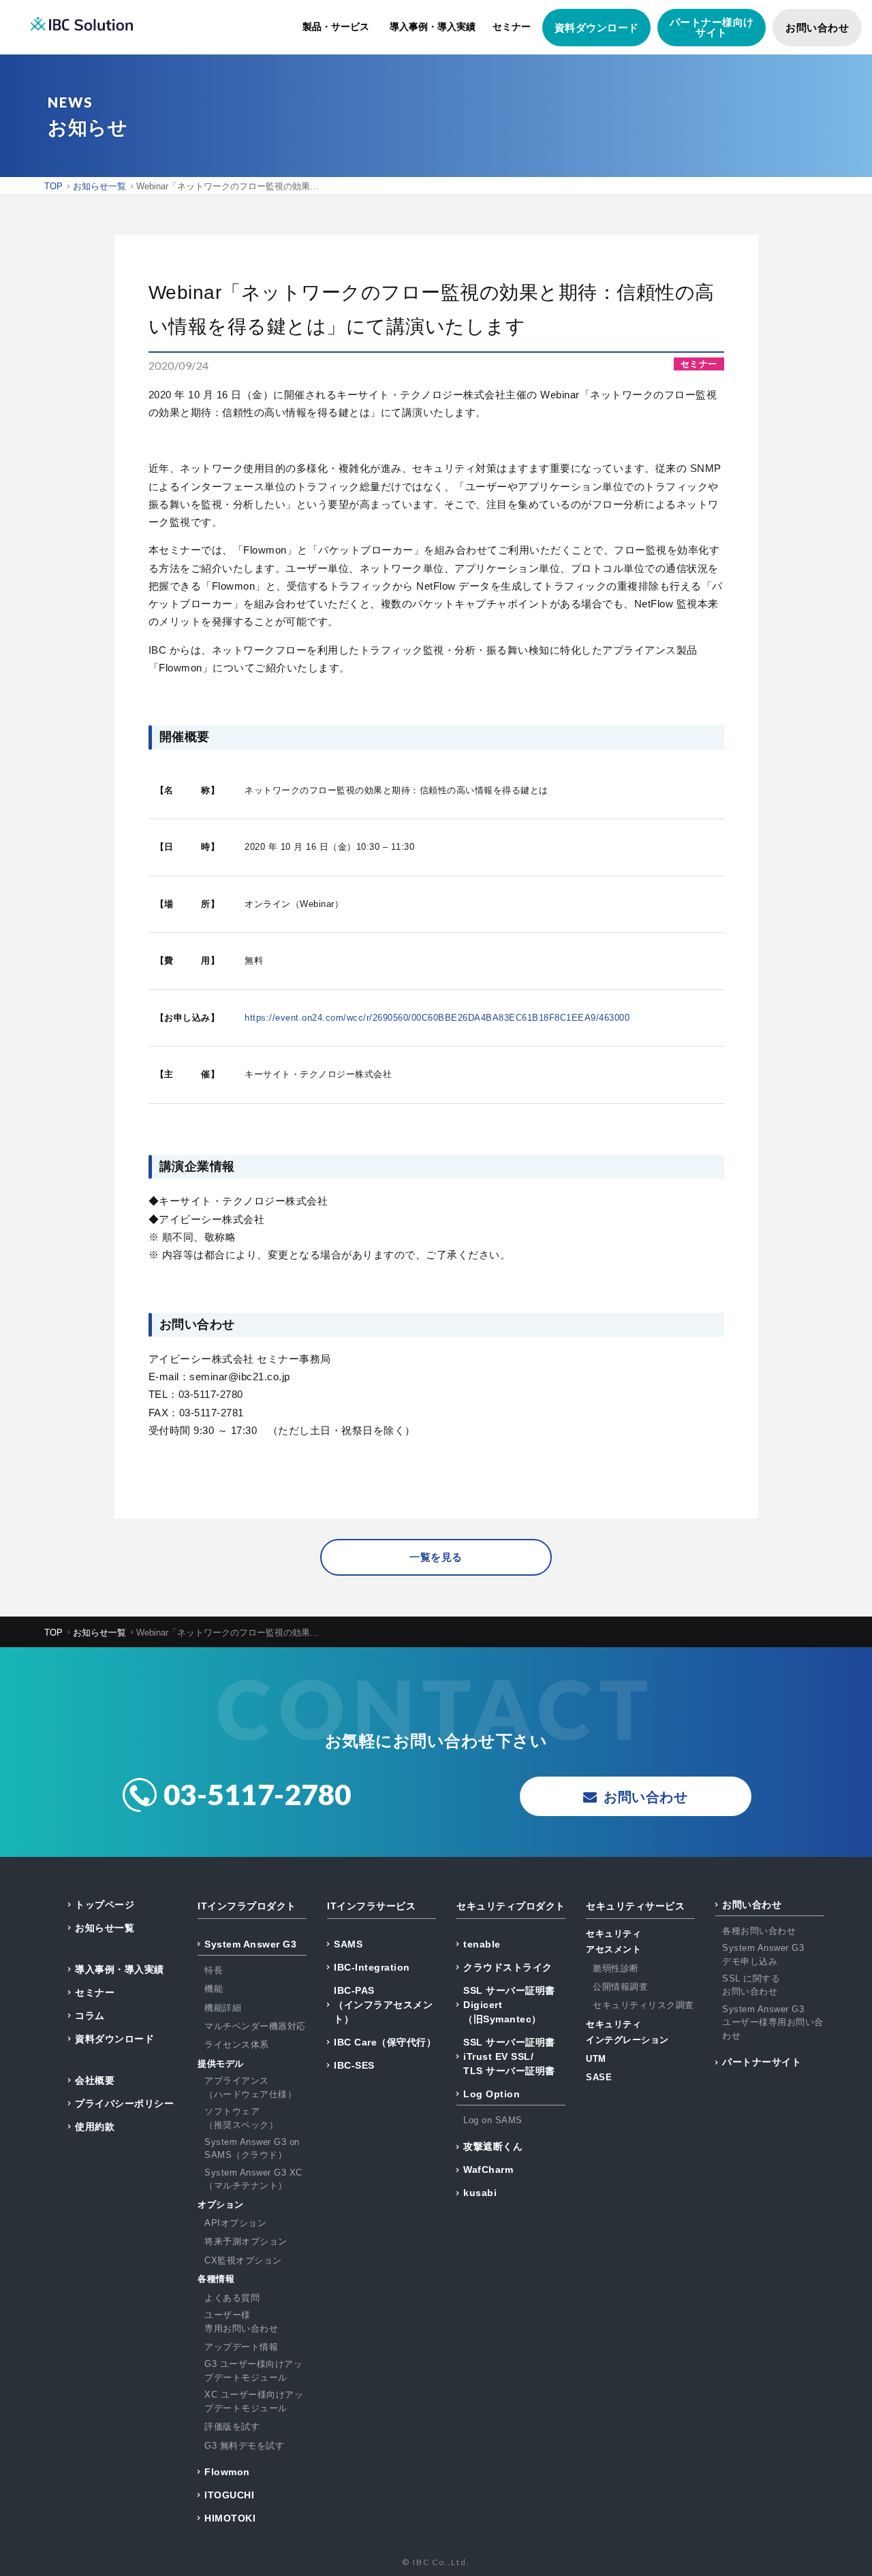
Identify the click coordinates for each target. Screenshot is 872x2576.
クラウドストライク (508, 1967)
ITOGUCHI (229, 2495)
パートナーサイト (762, 2062)
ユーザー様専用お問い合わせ (241, 2322)
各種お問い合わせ (759, 1931)
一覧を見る (436, 1557)
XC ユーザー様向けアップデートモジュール (254, 2401)
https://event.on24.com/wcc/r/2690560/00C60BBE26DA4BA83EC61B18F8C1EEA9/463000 (437, 1018)
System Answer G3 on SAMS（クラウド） (252, 2149)
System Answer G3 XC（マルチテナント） (253, 2179)
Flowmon (227, 2472)
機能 (214, 1989)
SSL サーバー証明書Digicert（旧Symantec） (509, 2005)
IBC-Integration (372, 1967)
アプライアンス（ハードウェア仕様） (250, 2087)
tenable (482, 1944)
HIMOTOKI (230, 2518)
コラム (90, 2016)
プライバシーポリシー (124, 2103)
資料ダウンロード (597, 28)
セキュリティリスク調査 (643, 2005)
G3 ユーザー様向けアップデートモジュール (253, 2371)
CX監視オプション (243, 2260)
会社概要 (95, 2080)
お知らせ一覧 (105, 1928)
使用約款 (95, 2127)
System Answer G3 (250, 1944)
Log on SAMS (493, 2120)
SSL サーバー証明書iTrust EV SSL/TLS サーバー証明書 (509, 2056)
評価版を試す (232, 2427)
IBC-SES (354, 2065)
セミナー (512, 27)
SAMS (348, 1944)
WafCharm (488, 2169)
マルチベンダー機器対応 (255, 2026)
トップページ (105, 1905)
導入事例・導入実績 (433, 27)
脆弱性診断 (616, 1968)
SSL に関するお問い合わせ (751, 1985)
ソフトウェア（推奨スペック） (241, 2118)
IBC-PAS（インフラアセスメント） (383, 2005)
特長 (214, 1970)
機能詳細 (223, 2008)
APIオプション (235, 2223)
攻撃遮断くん (493, 2146)
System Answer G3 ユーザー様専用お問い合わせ (773, 2022)
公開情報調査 (620, 1987)
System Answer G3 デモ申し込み (763, 1955)
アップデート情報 (241, 2347)
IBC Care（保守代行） (385, 2042)
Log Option (492, 2094)
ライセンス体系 (237, 2045)
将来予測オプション (246, 2241)
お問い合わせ (817, 28)
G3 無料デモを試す (244, 2446)
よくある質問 (232, 2298)
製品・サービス (336, 27)
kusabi (480, 2193)
